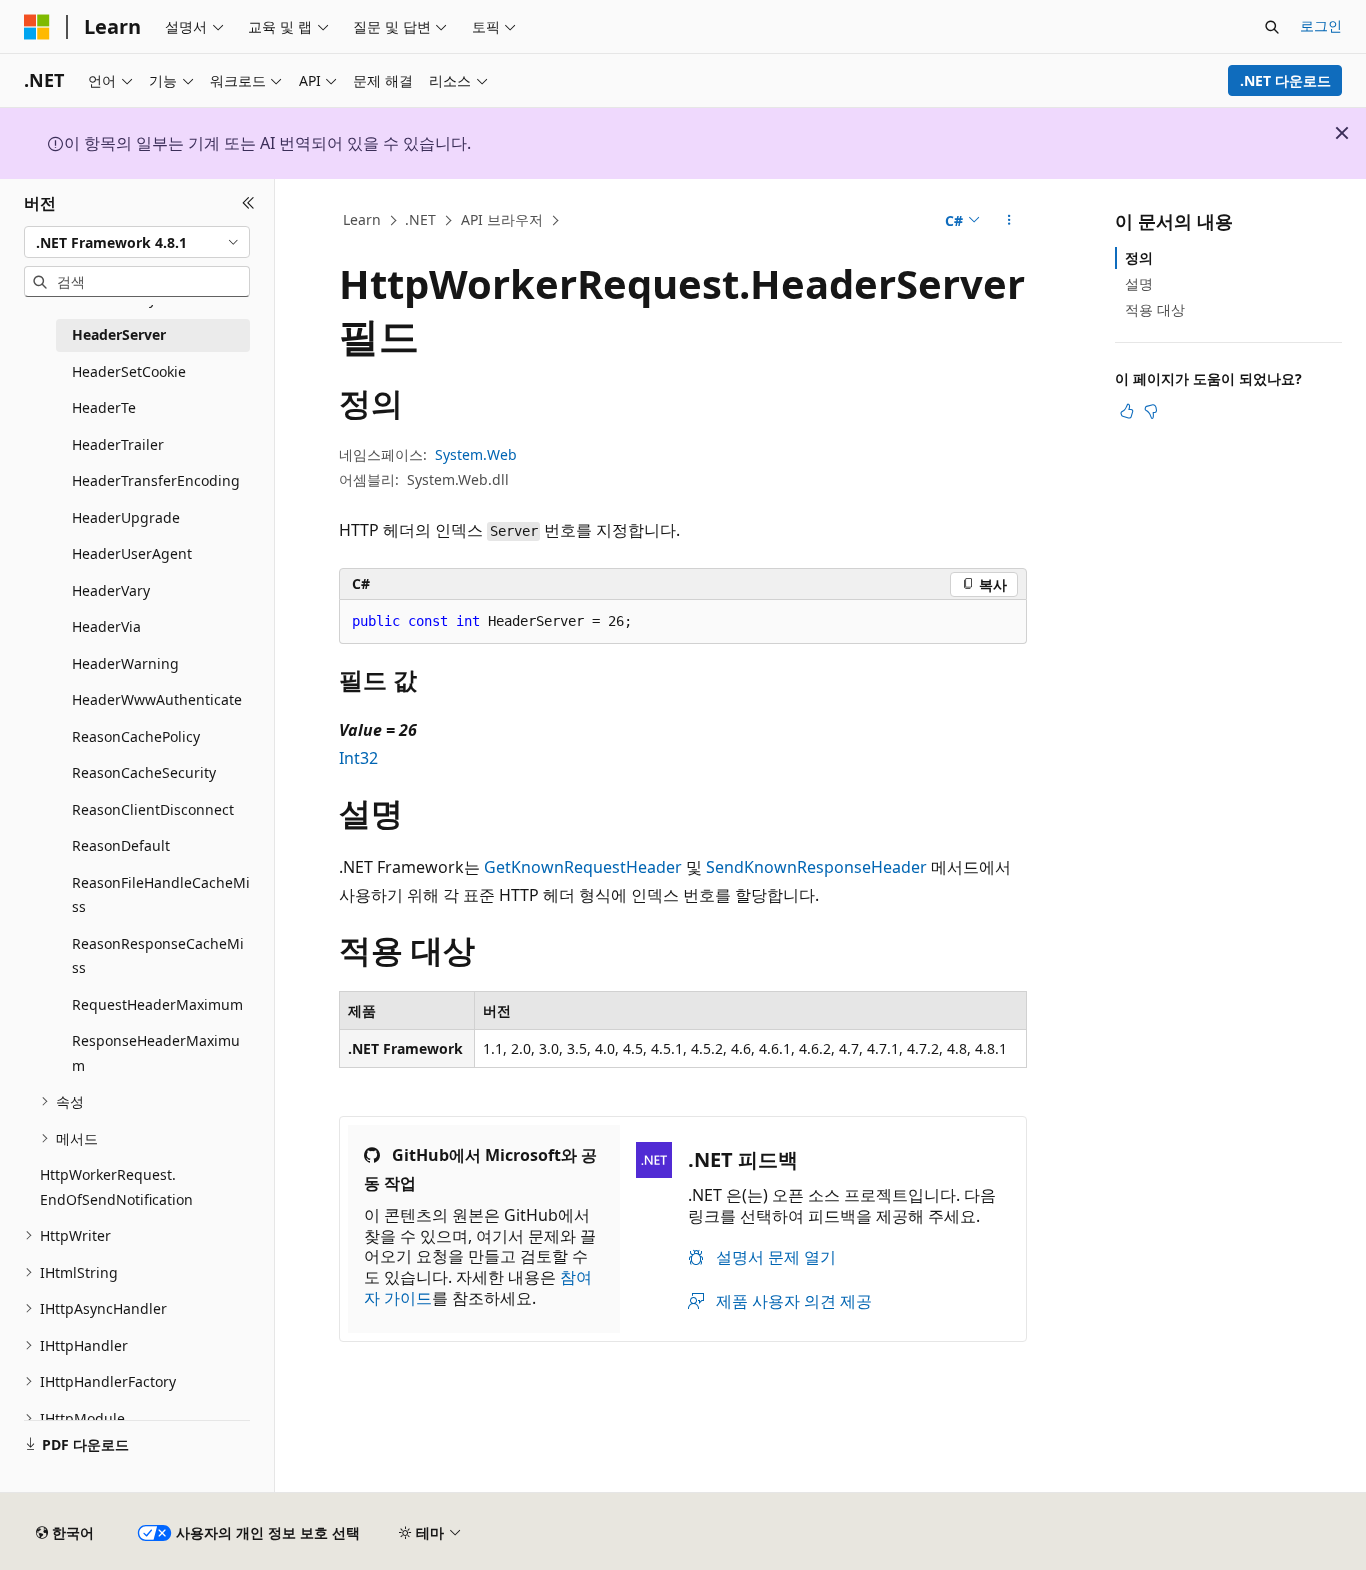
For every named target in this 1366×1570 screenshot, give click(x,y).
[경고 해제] (1342, 133)
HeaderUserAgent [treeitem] (132, 553)
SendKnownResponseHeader (816, 867)
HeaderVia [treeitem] (106, 626)
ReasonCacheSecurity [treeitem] (144, 772)
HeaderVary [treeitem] (111, 590)
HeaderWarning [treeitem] (125, 663)
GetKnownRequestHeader (583, 867)
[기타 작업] (1009, 221)
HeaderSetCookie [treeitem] (129, 371)
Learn (362, 219)
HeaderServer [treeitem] (119, 334)
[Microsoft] (37, 27)
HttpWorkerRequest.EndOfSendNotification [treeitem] (116, 1187)
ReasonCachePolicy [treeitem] (136, 736)
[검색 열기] (1272, 27)
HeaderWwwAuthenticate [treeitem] (157, 699)
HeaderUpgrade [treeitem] (126, 517)
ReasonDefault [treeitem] (121, 845)
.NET (420, 219)
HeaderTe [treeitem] (104, 407)
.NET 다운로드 (1285, 80)
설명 (1139, 283)
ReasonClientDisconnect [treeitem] (153, 809)
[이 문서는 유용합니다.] (1127, 411)
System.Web (476, 454)
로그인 (1321, 25)
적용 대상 (1155, 309)
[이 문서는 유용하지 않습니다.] (1151, 411)
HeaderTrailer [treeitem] (118, 444)
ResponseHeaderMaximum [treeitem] (156, 1053)
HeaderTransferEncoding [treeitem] (156, 480)
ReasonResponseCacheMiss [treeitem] (158, 956)
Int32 (358, 758)
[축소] (248, 203)
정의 (1139, 257)
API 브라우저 (502, 219)
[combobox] (137, 242)
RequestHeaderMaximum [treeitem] (157, 1004)
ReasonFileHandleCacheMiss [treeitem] (161, 895)
